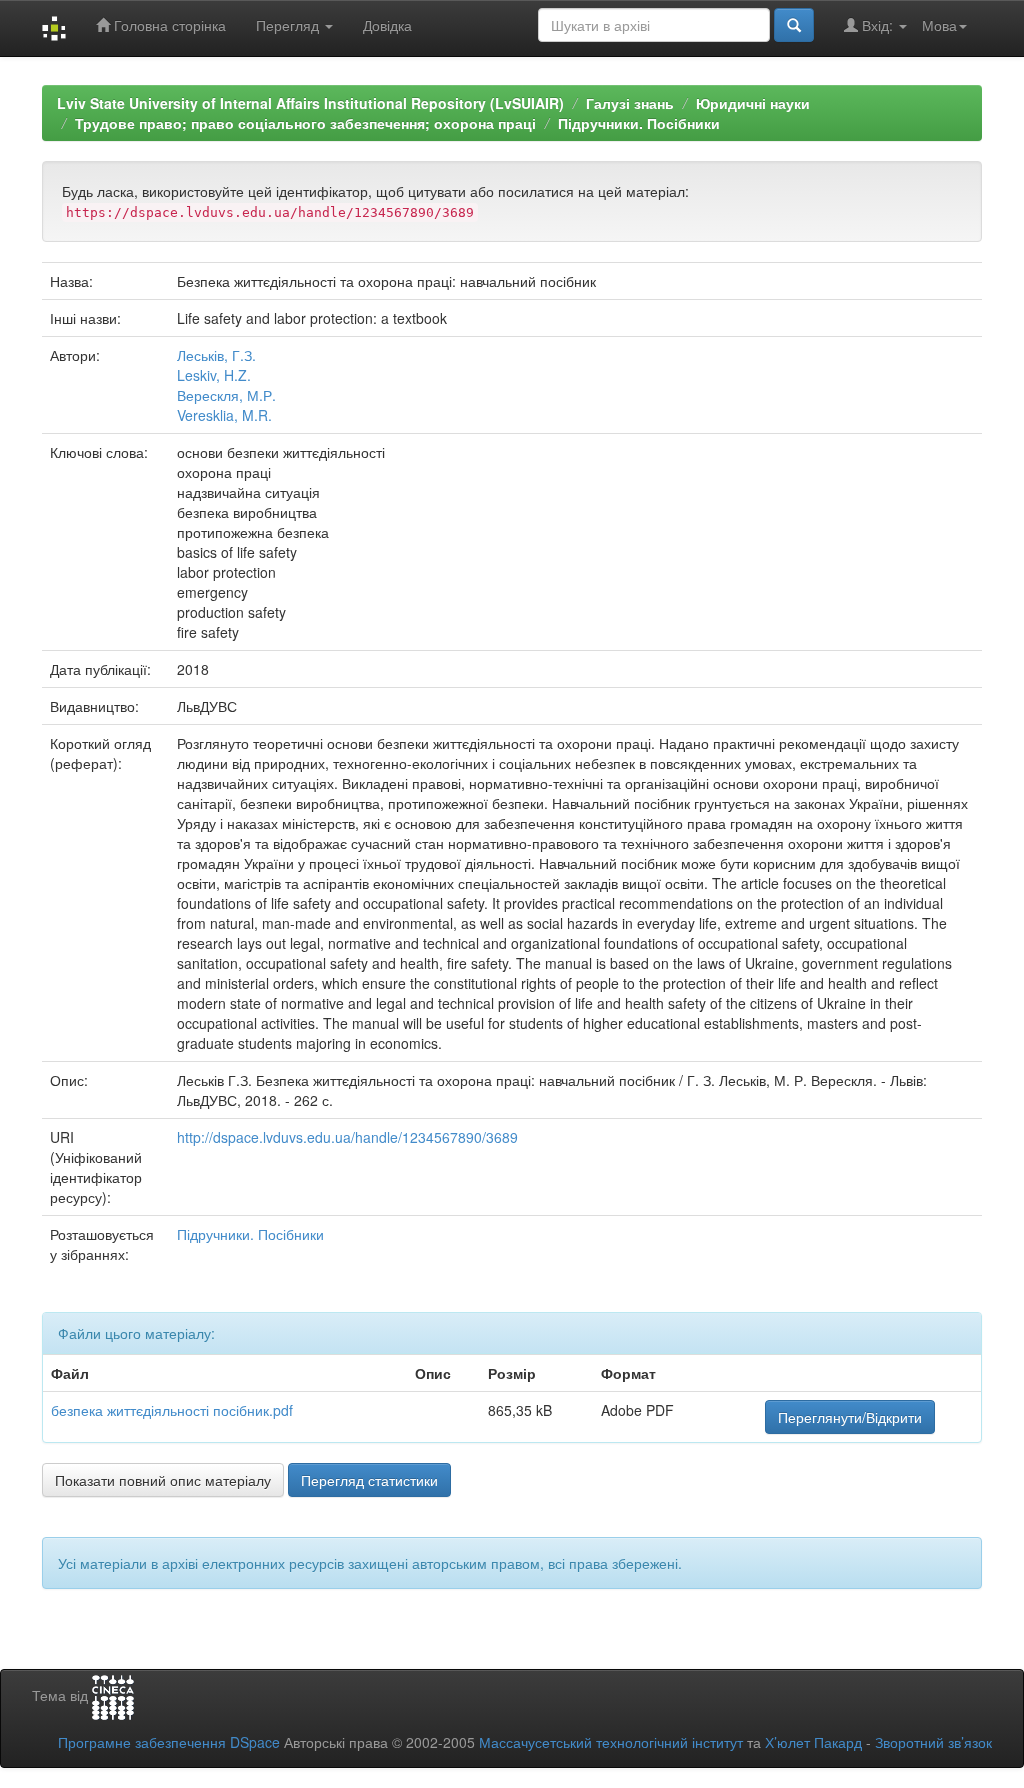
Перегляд (289, 25)
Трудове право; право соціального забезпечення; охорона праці (305, 123)
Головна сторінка (168, 25)
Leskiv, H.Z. (214, 375)
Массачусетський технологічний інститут (611, 1742)
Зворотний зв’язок (933, 1742)
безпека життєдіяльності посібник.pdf (172, 1410)
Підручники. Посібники (639, 123)
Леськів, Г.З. (216, 355)
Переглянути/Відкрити (850, 1417)
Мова (939, 25)
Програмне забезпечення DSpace (169, 1742)
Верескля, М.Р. (226, 395)
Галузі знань (630, 103)
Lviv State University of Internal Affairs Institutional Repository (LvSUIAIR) (310, 103)
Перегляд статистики (369, 1480)
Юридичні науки (753, 103)
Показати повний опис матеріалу (163, 1480)
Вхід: (877, 25)
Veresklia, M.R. (224, 415)
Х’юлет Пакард (813, 1742)
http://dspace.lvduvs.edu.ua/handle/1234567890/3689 (347, 1137)
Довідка (387, 25)
